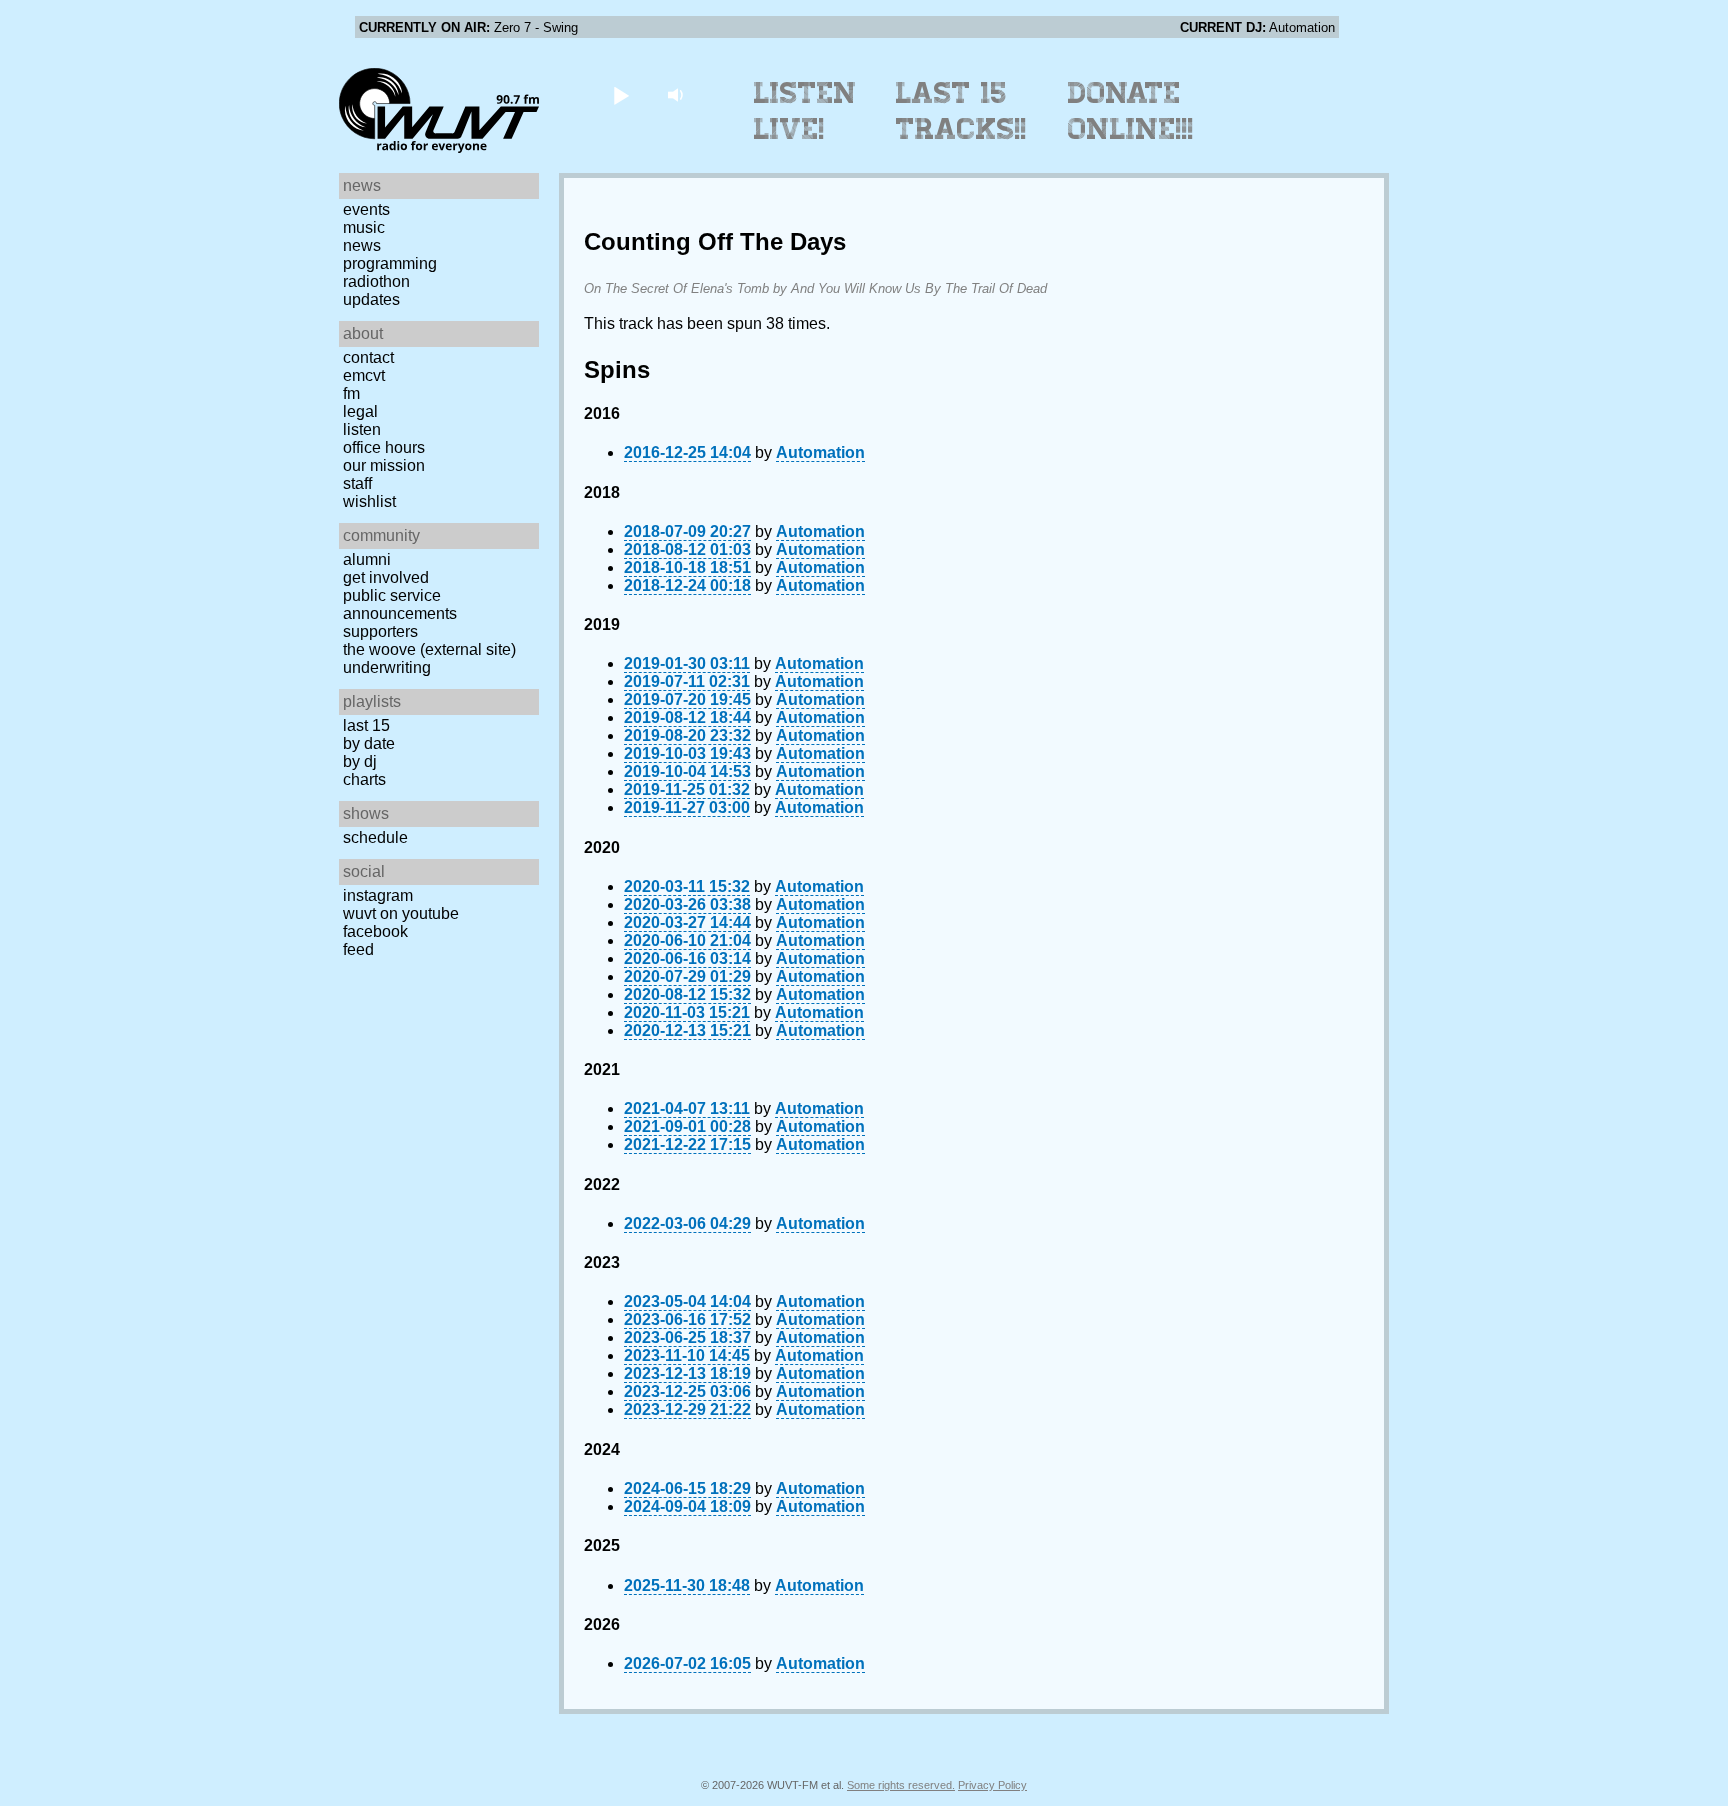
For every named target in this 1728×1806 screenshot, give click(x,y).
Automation (820, 452)
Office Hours (384, 447)
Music (364, 227)
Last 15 (366, 725)
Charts (364, 779)
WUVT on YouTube (401, 913)
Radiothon (376, 281)
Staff (357, 483)
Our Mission (384, 465)
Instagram (378, 895)
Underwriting (387, 667)
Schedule (375, 837)
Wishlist (369, 501)
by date (369, 743)
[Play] (620, 94)
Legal (360, 411)
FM (351, 393)
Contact (368, 357)
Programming (390, 263)
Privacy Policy (992, 1785)
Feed (358, 949)
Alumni (367, 559)
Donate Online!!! (1131, 111)
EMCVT (364, 375)
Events (366, 209)
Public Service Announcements (400, 604)
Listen (362, 429)
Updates (371, 299)
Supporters (380, 631)
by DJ (360, 761)
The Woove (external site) (429, 649)
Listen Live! (805, 111)
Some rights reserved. (901, 1785)
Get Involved (386, 577)
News (362, 245)
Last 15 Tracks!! (961, 111)
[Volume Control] (677, 94)
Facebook (375, 931)
